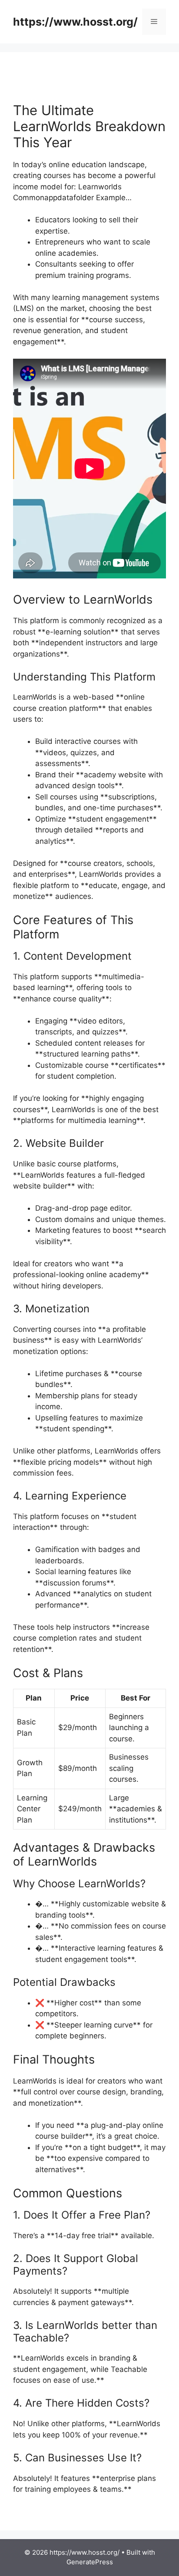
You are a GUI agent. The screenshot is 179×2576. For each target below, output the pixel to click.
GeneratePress (90, 2562)
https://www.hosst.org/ (75, 22)
